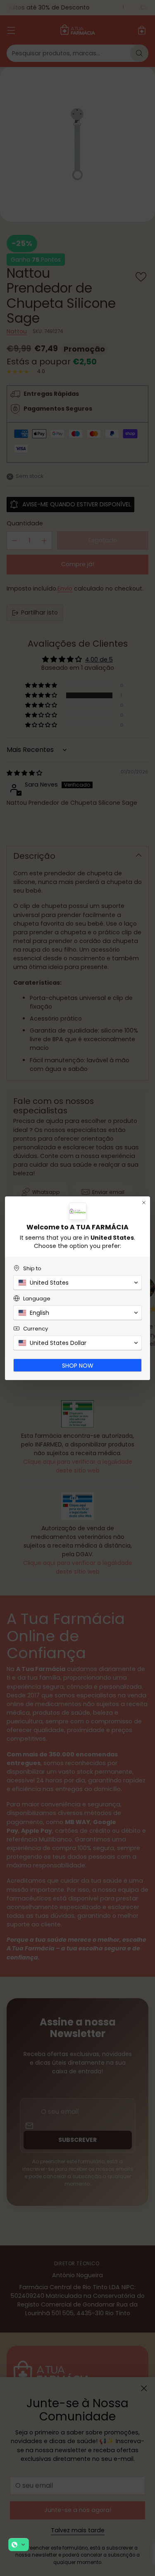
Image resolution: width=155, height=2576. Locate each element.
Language (37, 1299)
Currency (36, 1329)
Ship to (32, 1268)
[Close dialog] (144, 1203)
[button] (19, 2545)
